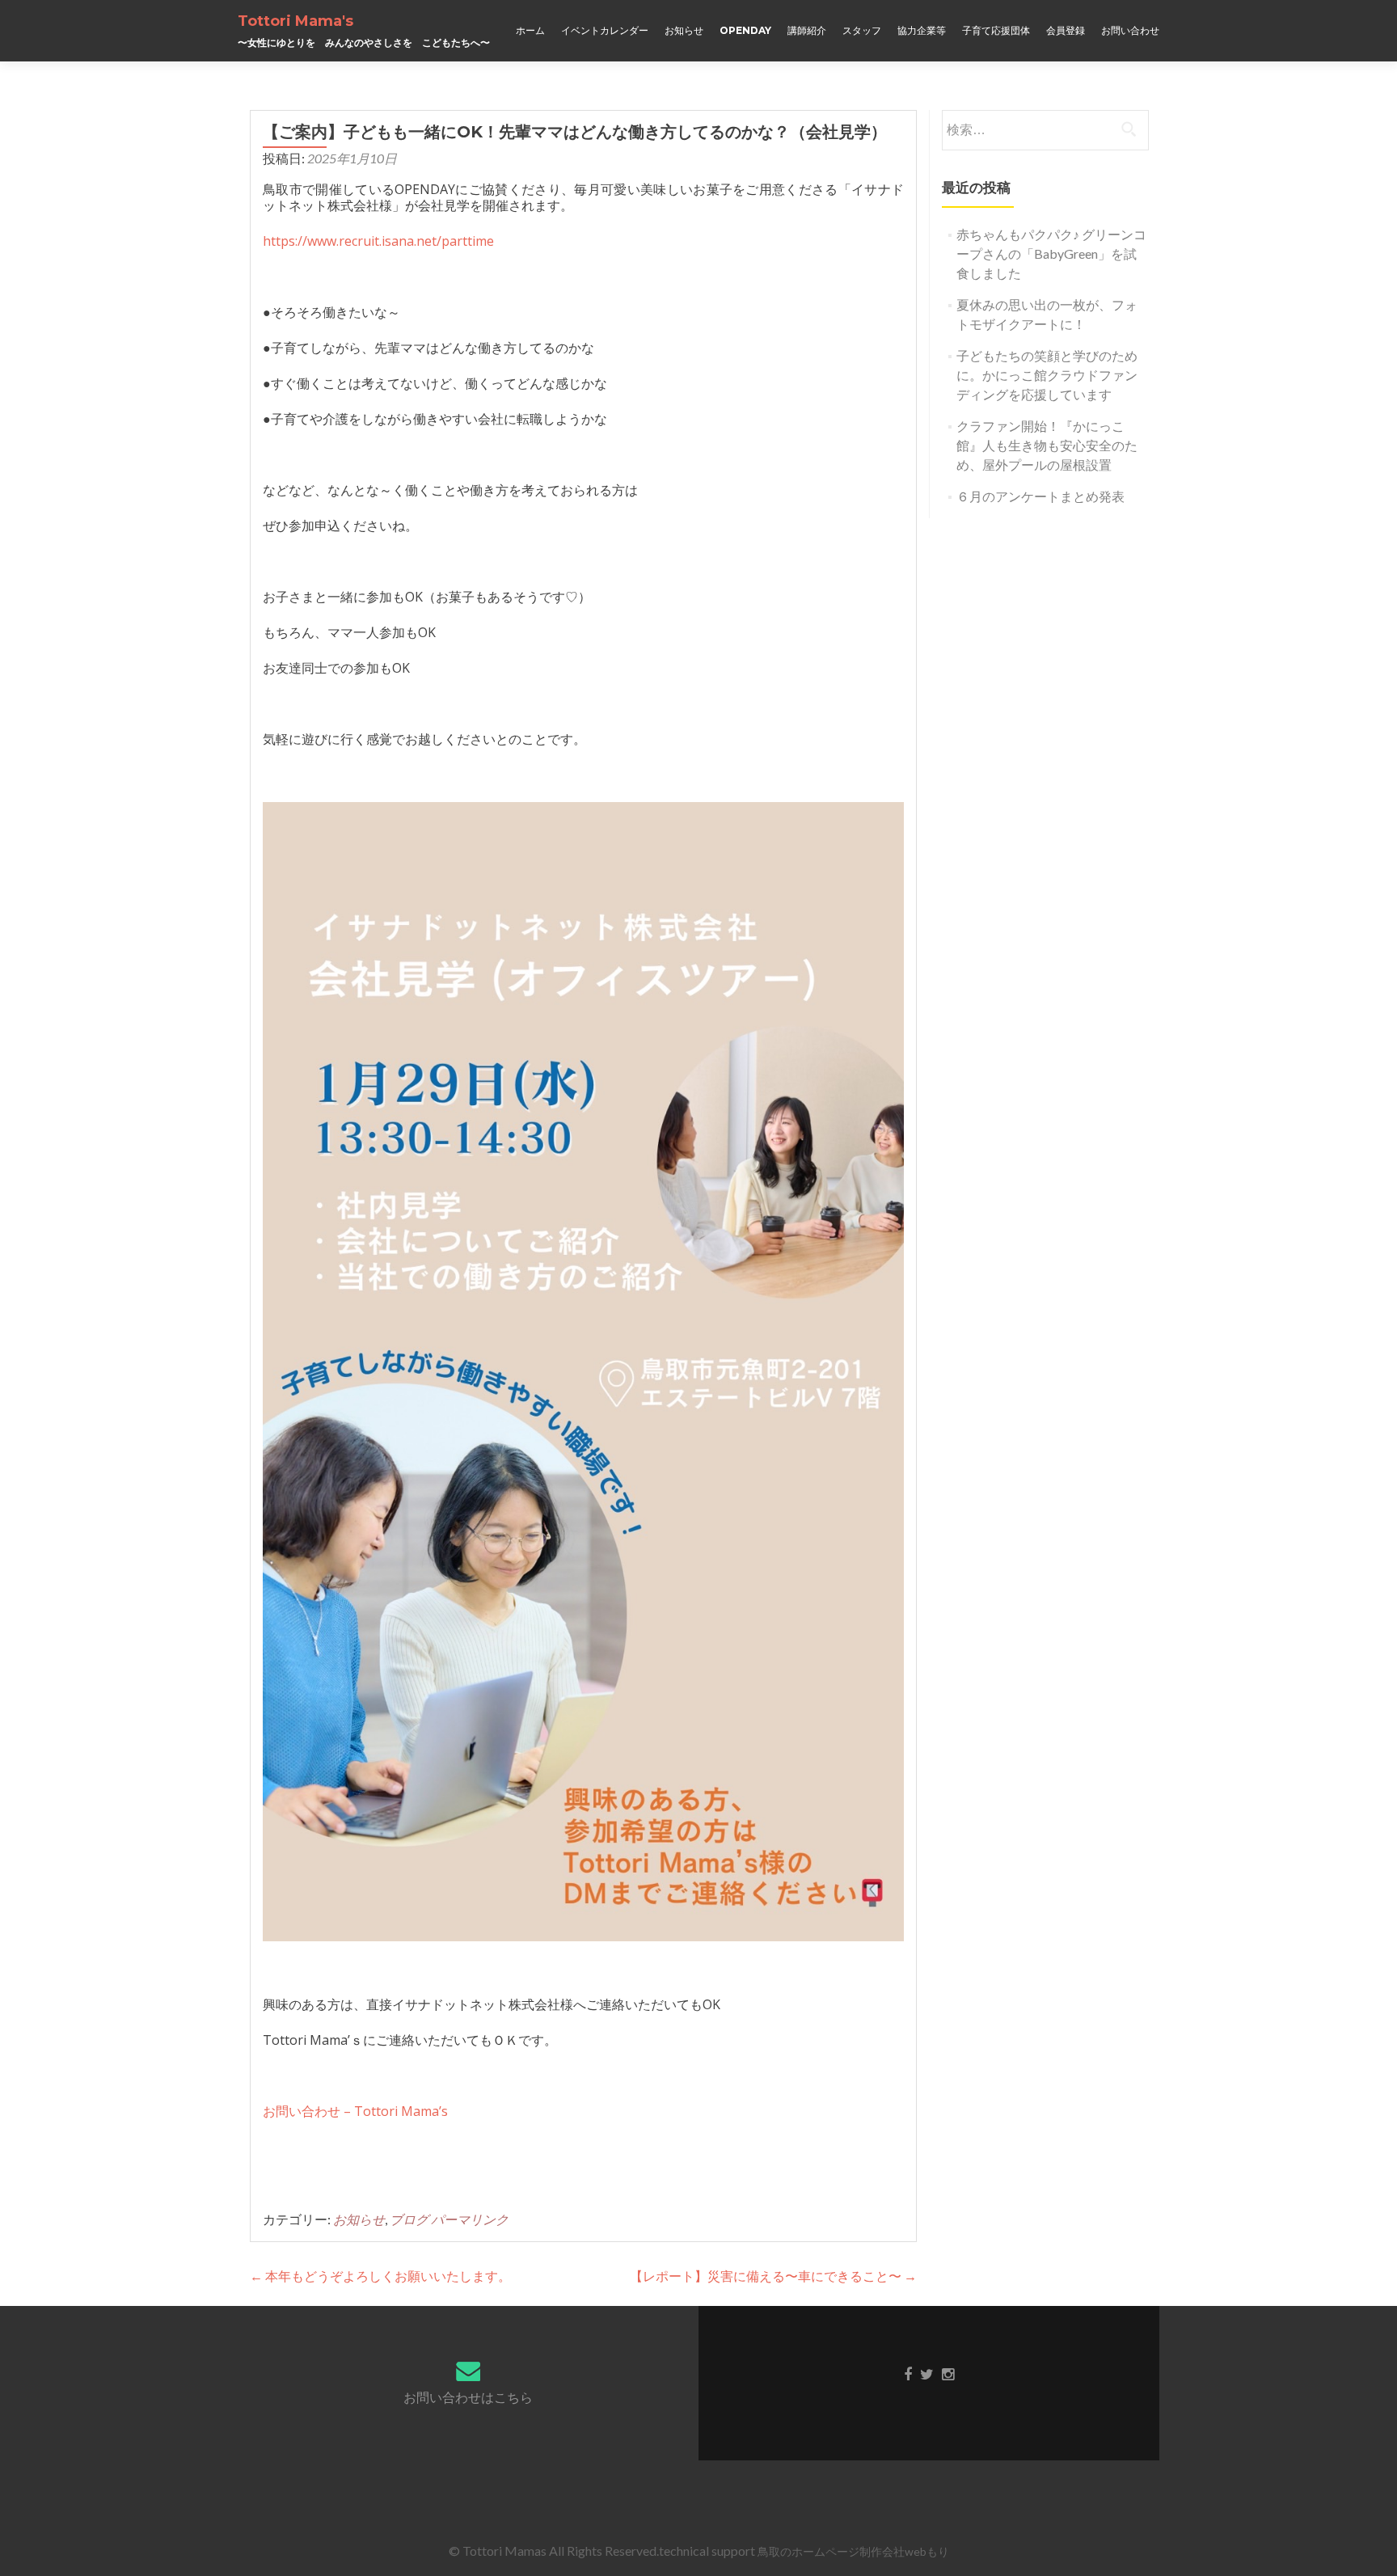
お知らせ (684, 30)
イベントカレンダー (605, 30)
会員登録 (1066, 30)
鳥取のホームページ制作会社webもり (853, 2551)
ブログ (409, 2219)
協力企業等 (922, 30)
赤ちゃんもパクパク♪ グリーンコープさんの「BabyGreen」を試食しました (1051, 253)
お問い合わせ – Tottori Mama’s (355, 2111)
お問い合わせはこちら (468, 2397)
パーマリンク (470, 2219)
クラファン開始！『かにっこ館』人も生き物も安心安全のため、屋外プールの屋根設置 (1047, 445)
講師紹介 (807, 30)
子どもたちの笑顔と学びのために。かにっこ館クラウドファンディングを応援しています (1047, 375)
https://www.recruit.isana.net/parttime (378, 241)
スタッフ (862, 30)
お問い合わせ (1130, 30)
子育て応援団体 (996, 30)
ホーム (530, 30)
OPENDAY (745, 30)
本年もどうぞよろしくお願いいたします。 (380, 2276)
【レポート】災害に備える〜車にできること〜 (773, 2276)
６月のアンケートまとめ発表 (1040, 496)
